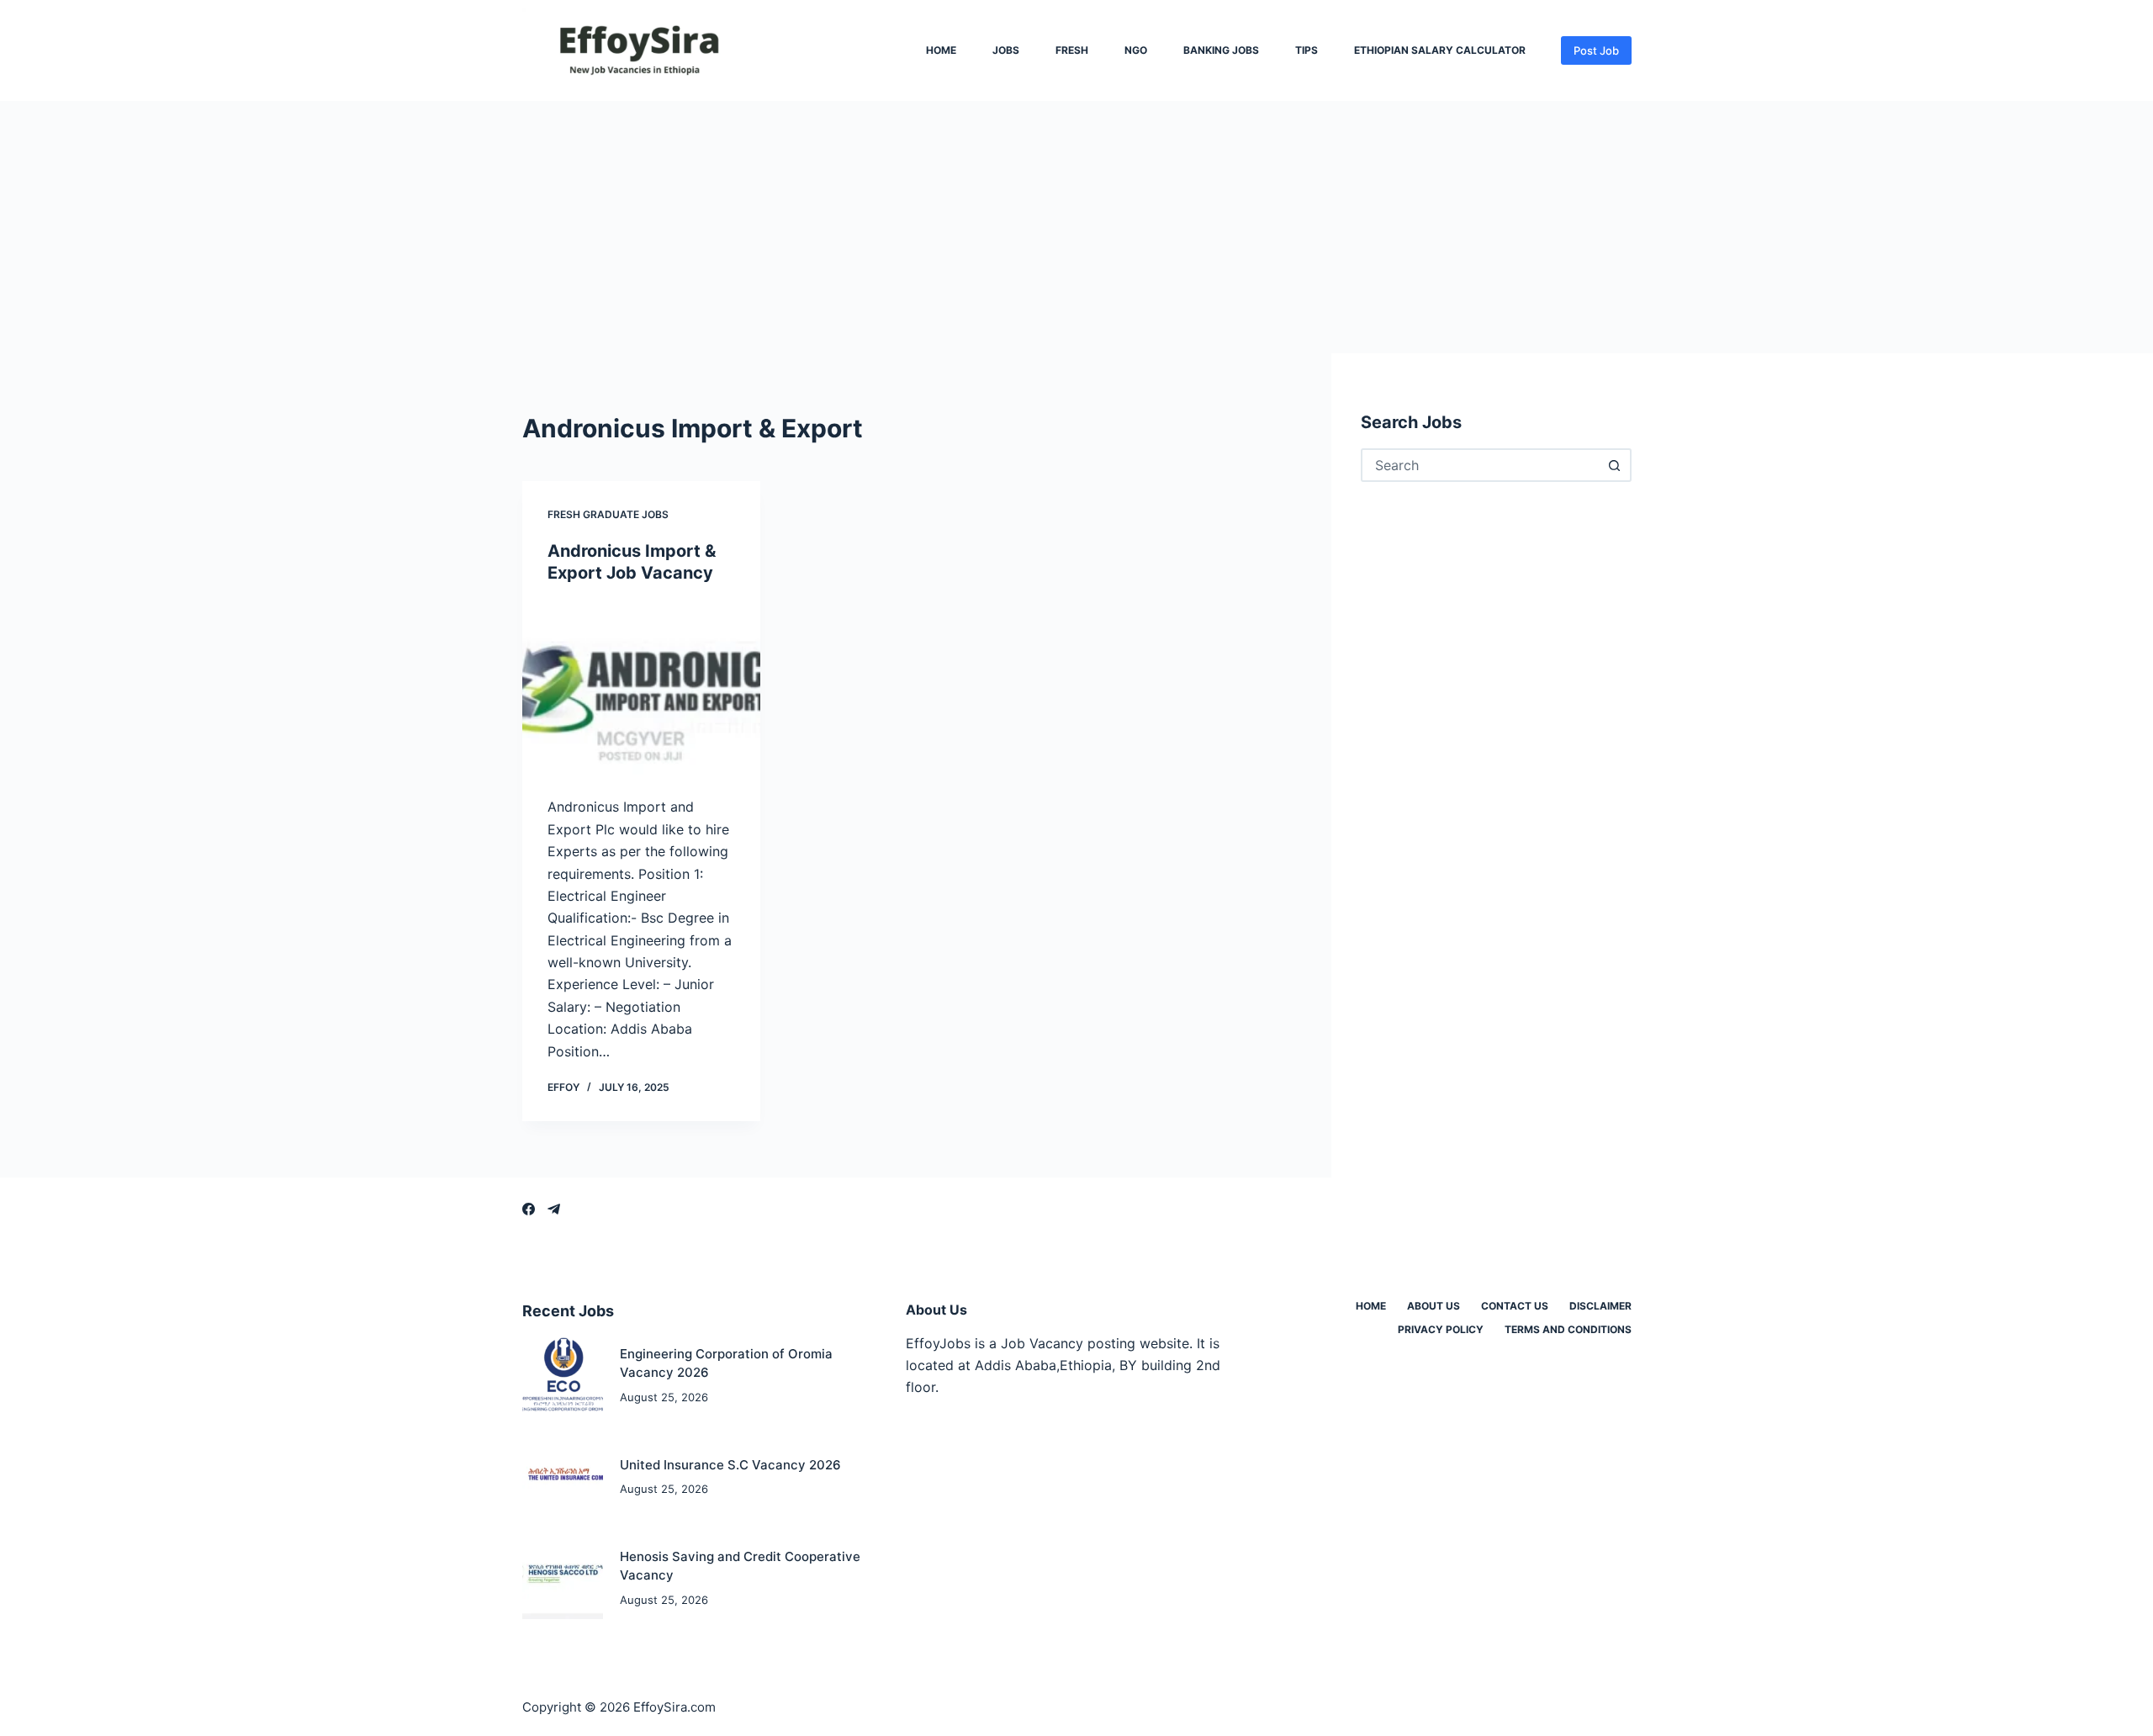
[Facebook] (529, 1209)
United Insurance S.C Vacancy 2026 (730, 1465)
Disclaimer (1600, 1306)
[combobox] (1481, 465)
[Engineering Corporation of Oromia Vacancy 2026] (563, 1376)
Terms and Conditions (1568, 1329)
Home (941, 50)
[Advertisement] (1076, 227)
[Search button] (1615, 465)
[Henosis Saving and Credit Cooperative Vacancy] (563, 1578)
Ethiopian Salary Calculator (1440, 50)
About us (1434, 1306)
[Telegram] (554, 1209)
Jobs (1006, 50)
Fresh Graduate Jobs (608, 514)
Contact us (1515, 1306)
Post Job (1596, 50)
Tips (1307, 50)
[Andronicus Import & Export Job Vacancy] (641, 690)
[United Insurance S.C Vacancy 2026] (563, 1477)
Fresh (1072, 50)
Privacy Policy (1441, 1329)
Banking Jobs (1221, 50)
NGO (1136, 50)
